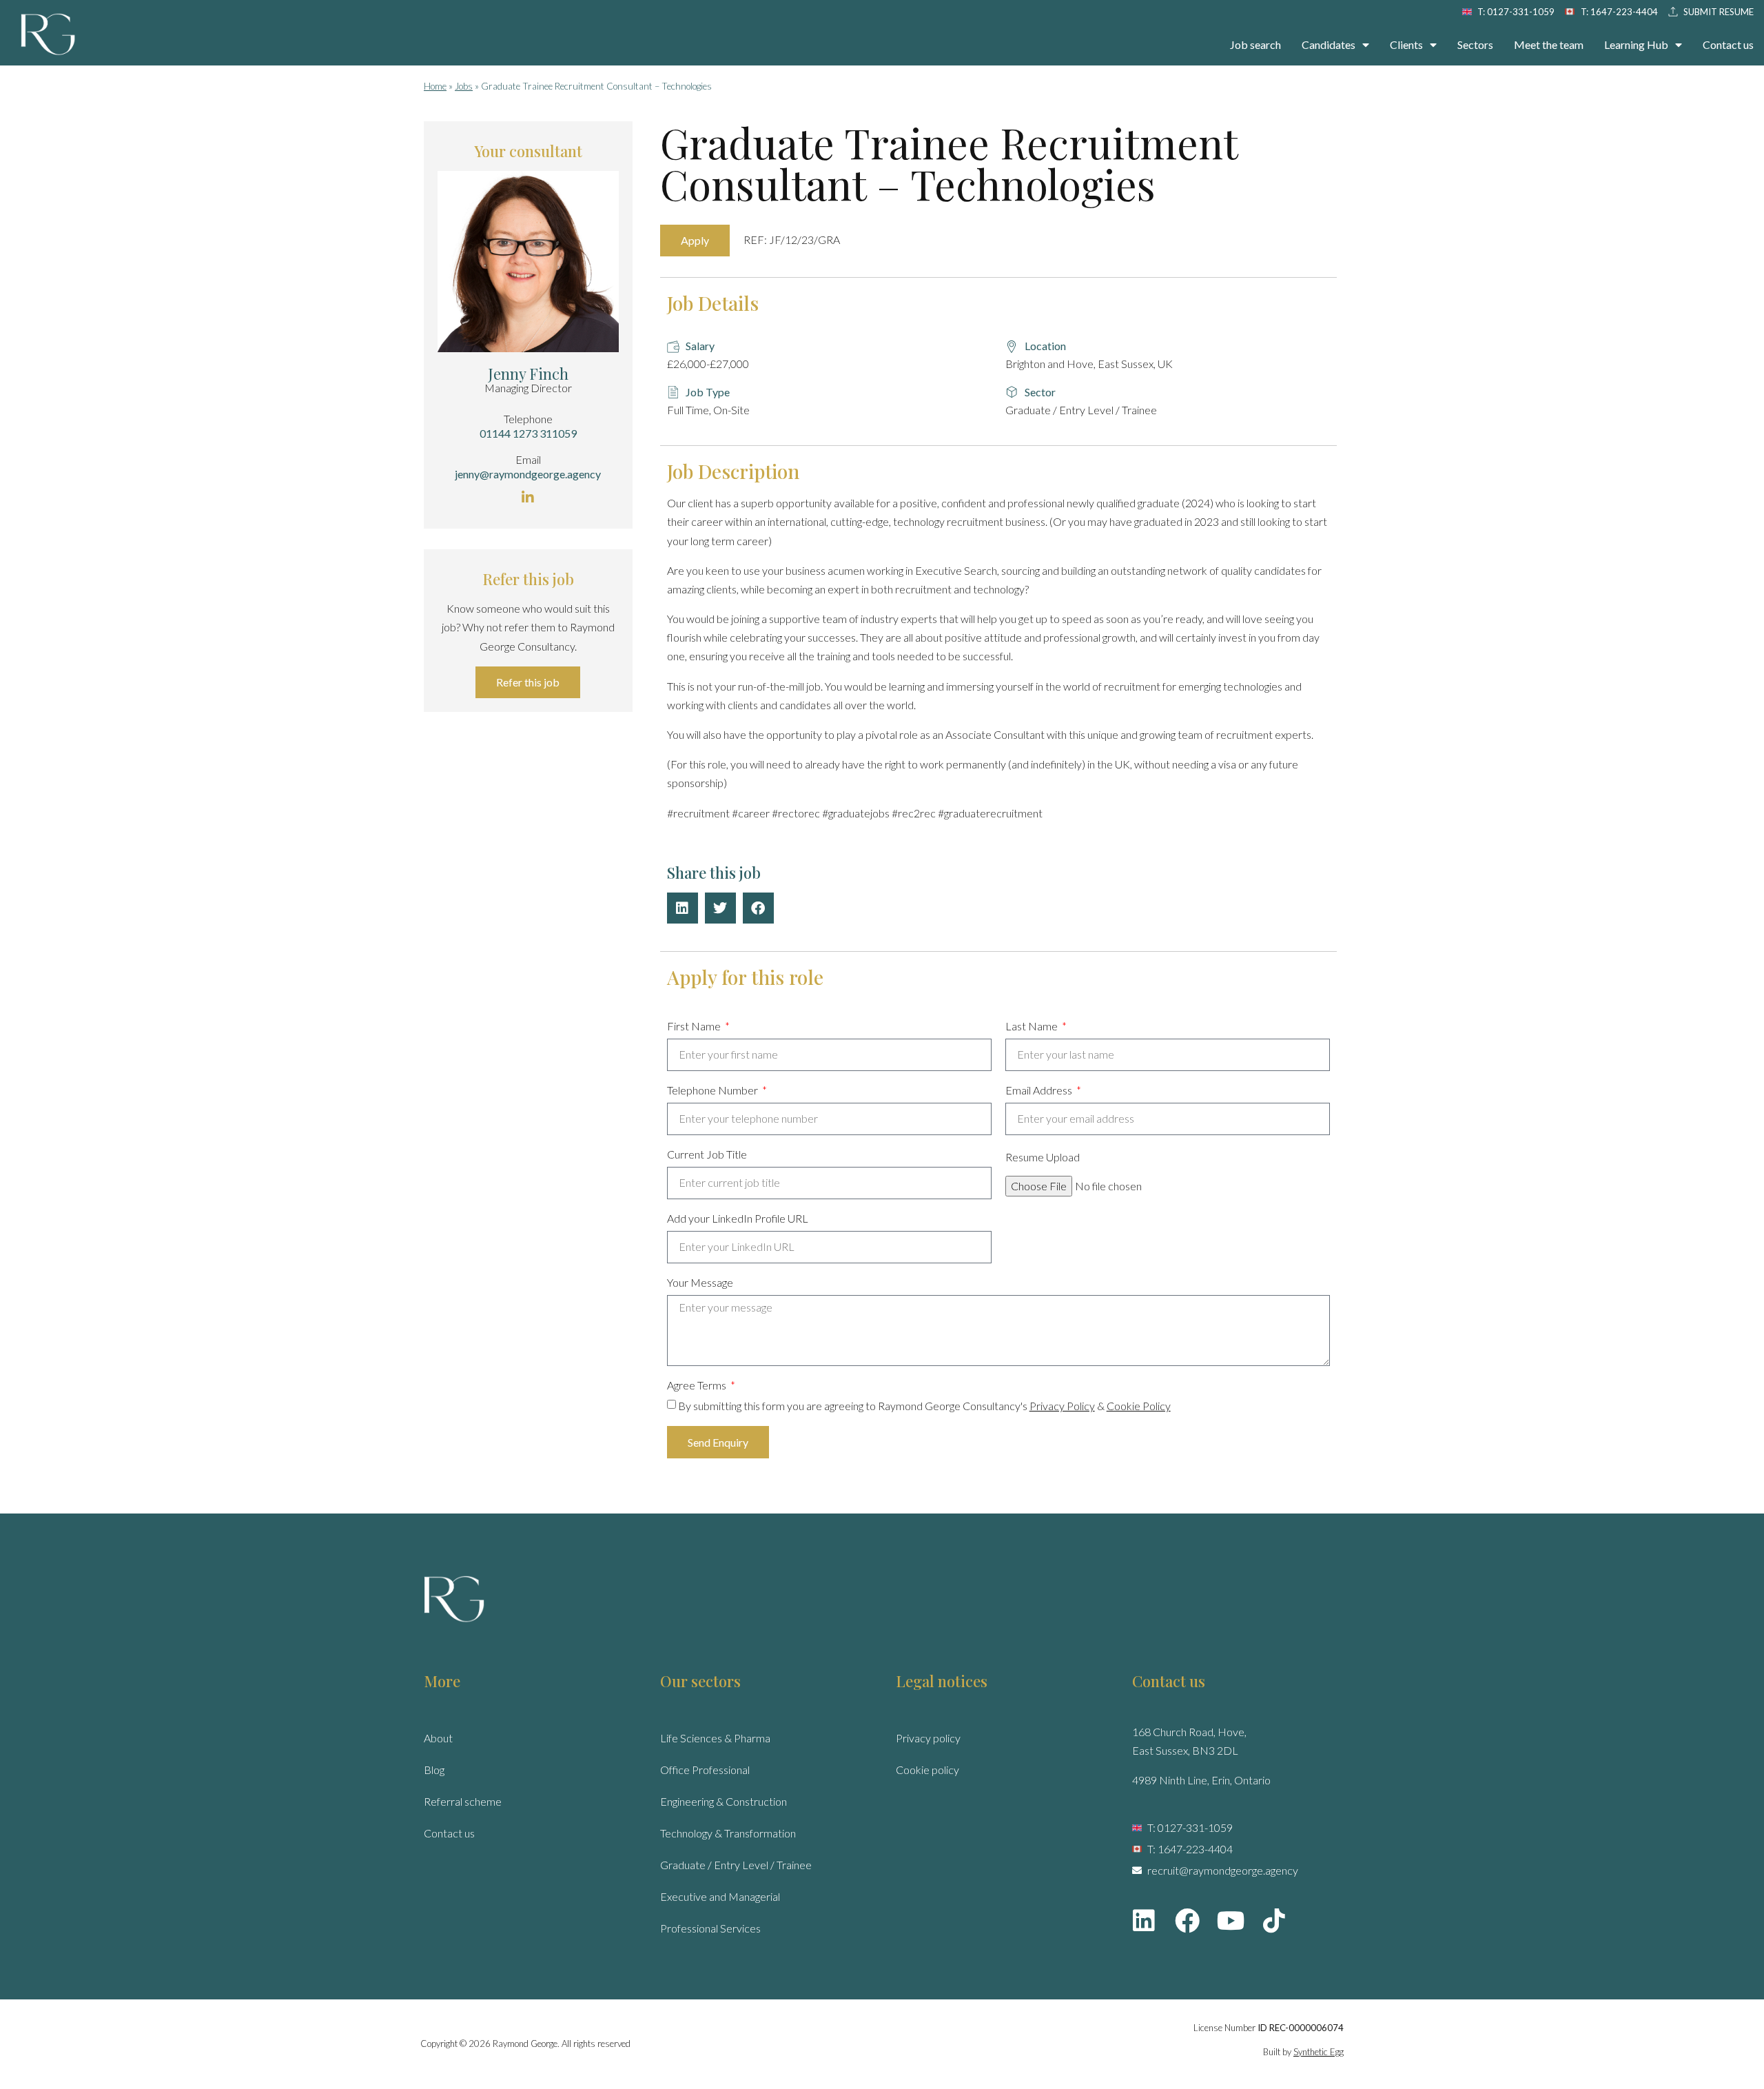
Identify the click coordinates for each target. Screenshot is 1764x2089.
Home (435, 86)
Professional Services (710, 1928)
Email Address (1040, 1091)
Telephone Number (714, 1091)
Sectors (1475, 44)
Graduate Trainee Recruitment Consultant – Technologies (949, 163)
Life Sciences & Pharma (715, 1738)
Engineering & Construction (724, 1801)
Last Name (1033, 1027)
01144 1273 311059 (528, 433)
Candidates (1329, 44)
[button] (683, 908)
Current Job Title (707, 1155)
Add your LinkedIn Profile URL (738, 1219)
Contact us (1728, 44)
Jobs (464, 86)
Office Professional (705, 1770)
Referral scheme (463, 1801)
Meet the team (1549, 44)
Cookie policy (927, 1770)
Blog (434, 1770)
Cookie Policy (1139, 1406)
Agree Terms (698, 1386)
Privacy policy (928, 1738)
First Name (695, 1027)
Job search (1255, 44)
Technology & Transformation (728, 1833)
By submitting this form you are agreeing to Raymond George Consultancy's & (924, 1406)
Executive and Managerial (720, 1896)
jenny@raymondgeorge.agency (528, 474)
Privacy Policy (1062, 1406)
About (438, 1738)
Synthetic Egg (1319, 2052)
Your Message (700, 1283)
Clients (1406, 44)
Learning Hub (1636, 44)
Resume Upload (1043, 1158)
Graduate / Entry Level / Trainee (736, 1865)
